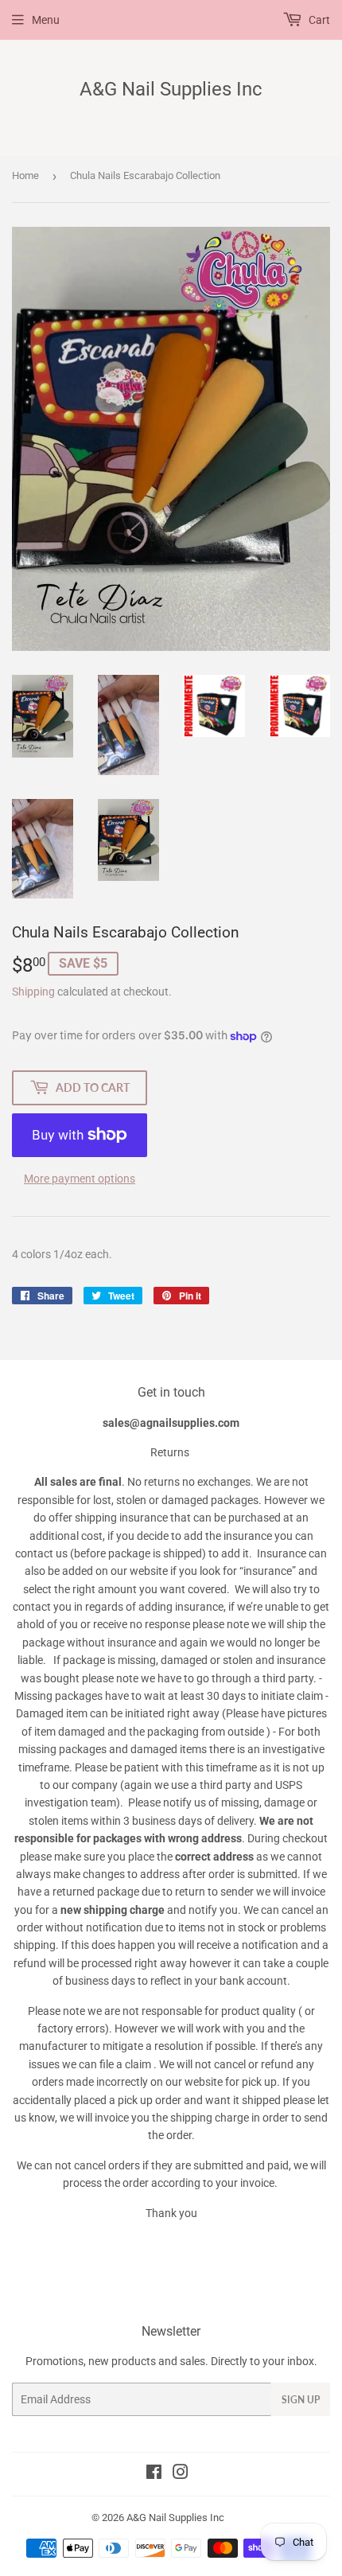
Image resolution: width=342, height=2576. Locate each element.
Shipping (33, 992)
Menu (46, 20)
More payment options (80, 1179)
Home (25, 175)
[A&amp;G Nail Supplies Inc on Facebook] (154, 2474)
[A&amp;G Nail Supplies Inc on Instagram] (181, 2474)
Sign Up (301, 2400)
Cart (318, 20)
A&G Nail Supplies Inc (171, 89)
